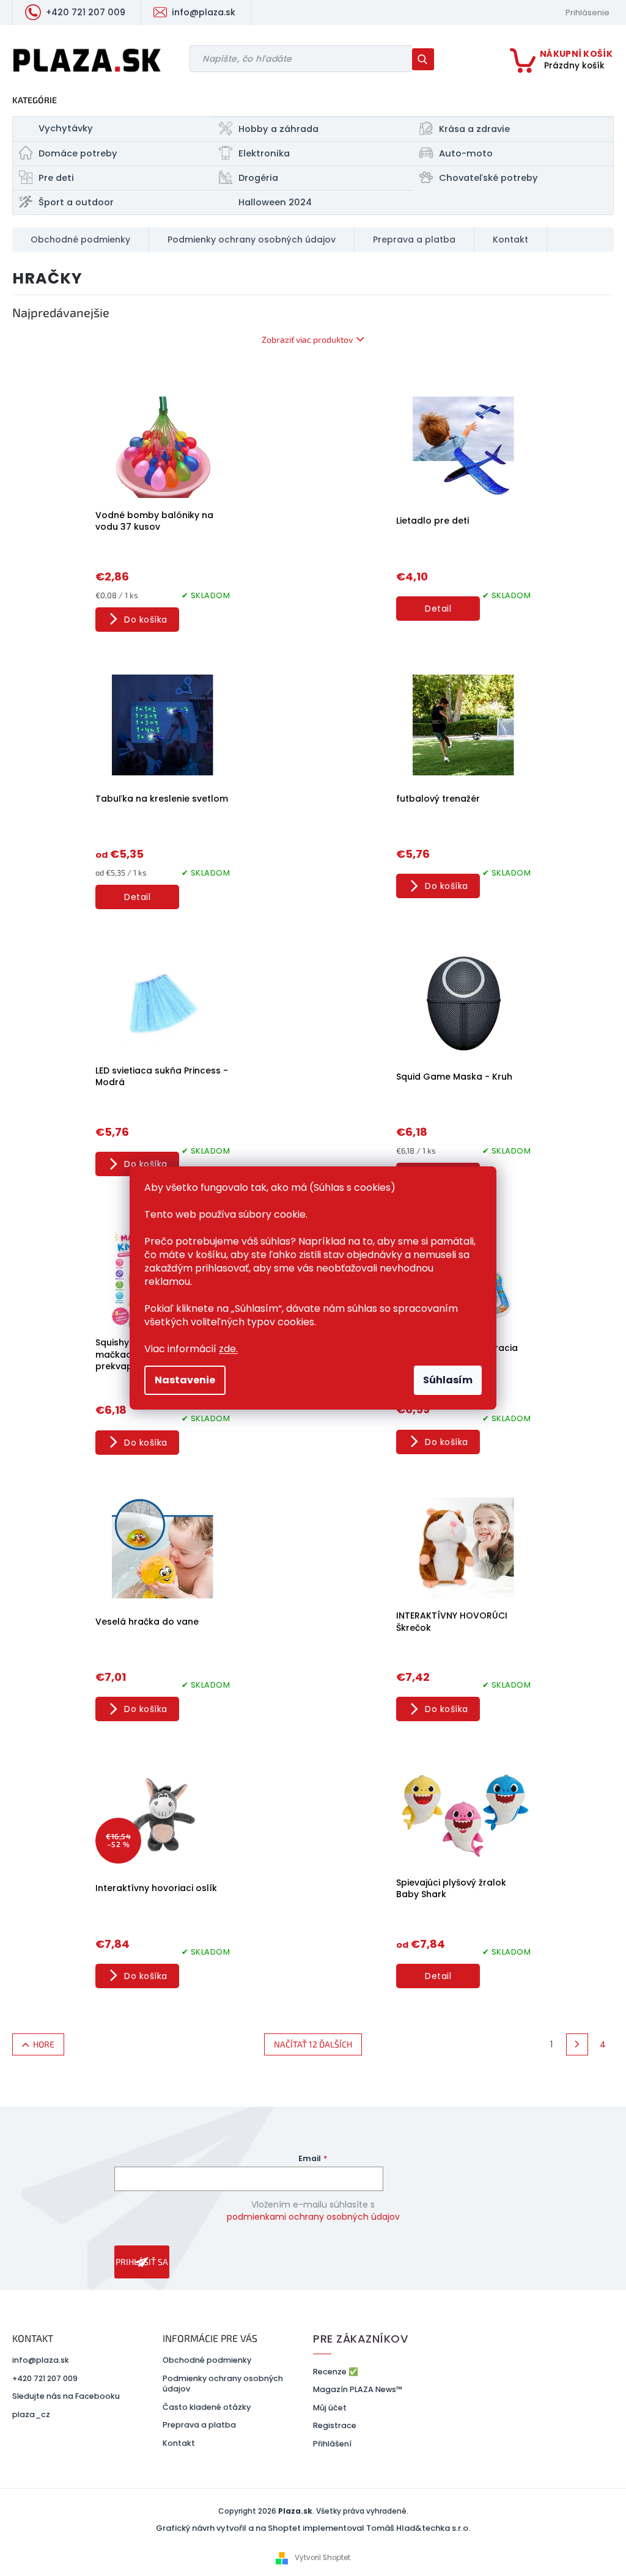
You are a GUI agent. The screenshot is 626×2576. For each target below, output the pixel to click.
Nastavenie (185, 1380)
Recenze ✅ (336, 2372)
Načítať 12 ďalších (313, 2044)
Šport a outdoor (76, 202)
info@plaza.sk (41, 2360)
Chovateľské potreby (488, 178)
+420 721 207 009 (45, 2378)
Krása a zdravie (474, 129)
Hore (44, 2044)
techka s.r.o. (446, 2528)
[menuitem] (81, 240)
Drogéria (258, 178)
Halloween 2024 (275, 202)
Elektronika (264, 153)
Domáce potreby (78, 153)
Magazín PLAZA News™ (358, 2389)
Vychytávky (66, 128)
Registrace (335, 2425)
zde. (228, 1349)
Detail (438, 609)
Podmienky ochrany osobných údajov (223, 2384)
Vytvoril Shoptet (322, 2558)
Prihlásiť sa (142, 2262)
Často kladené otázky (207, 2407)
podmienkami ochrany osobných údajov (313, 2217)
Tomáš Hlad (391, 2528)
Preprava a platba (199, 2425)
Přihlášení (332, 2444)
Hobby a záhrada (278, 129)
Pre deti (56, 178)
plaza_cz (31, 2414)
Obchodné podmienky (207, 2360)
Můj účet (330, 2408)
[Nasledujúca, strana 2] (577, 2044)
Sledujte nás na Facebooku (66, 2396)
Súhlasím (448, 1380)
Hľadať (428, 59)
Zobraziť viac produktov (307, 339)
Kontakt (179, 2443)
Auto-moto (466, 153)
